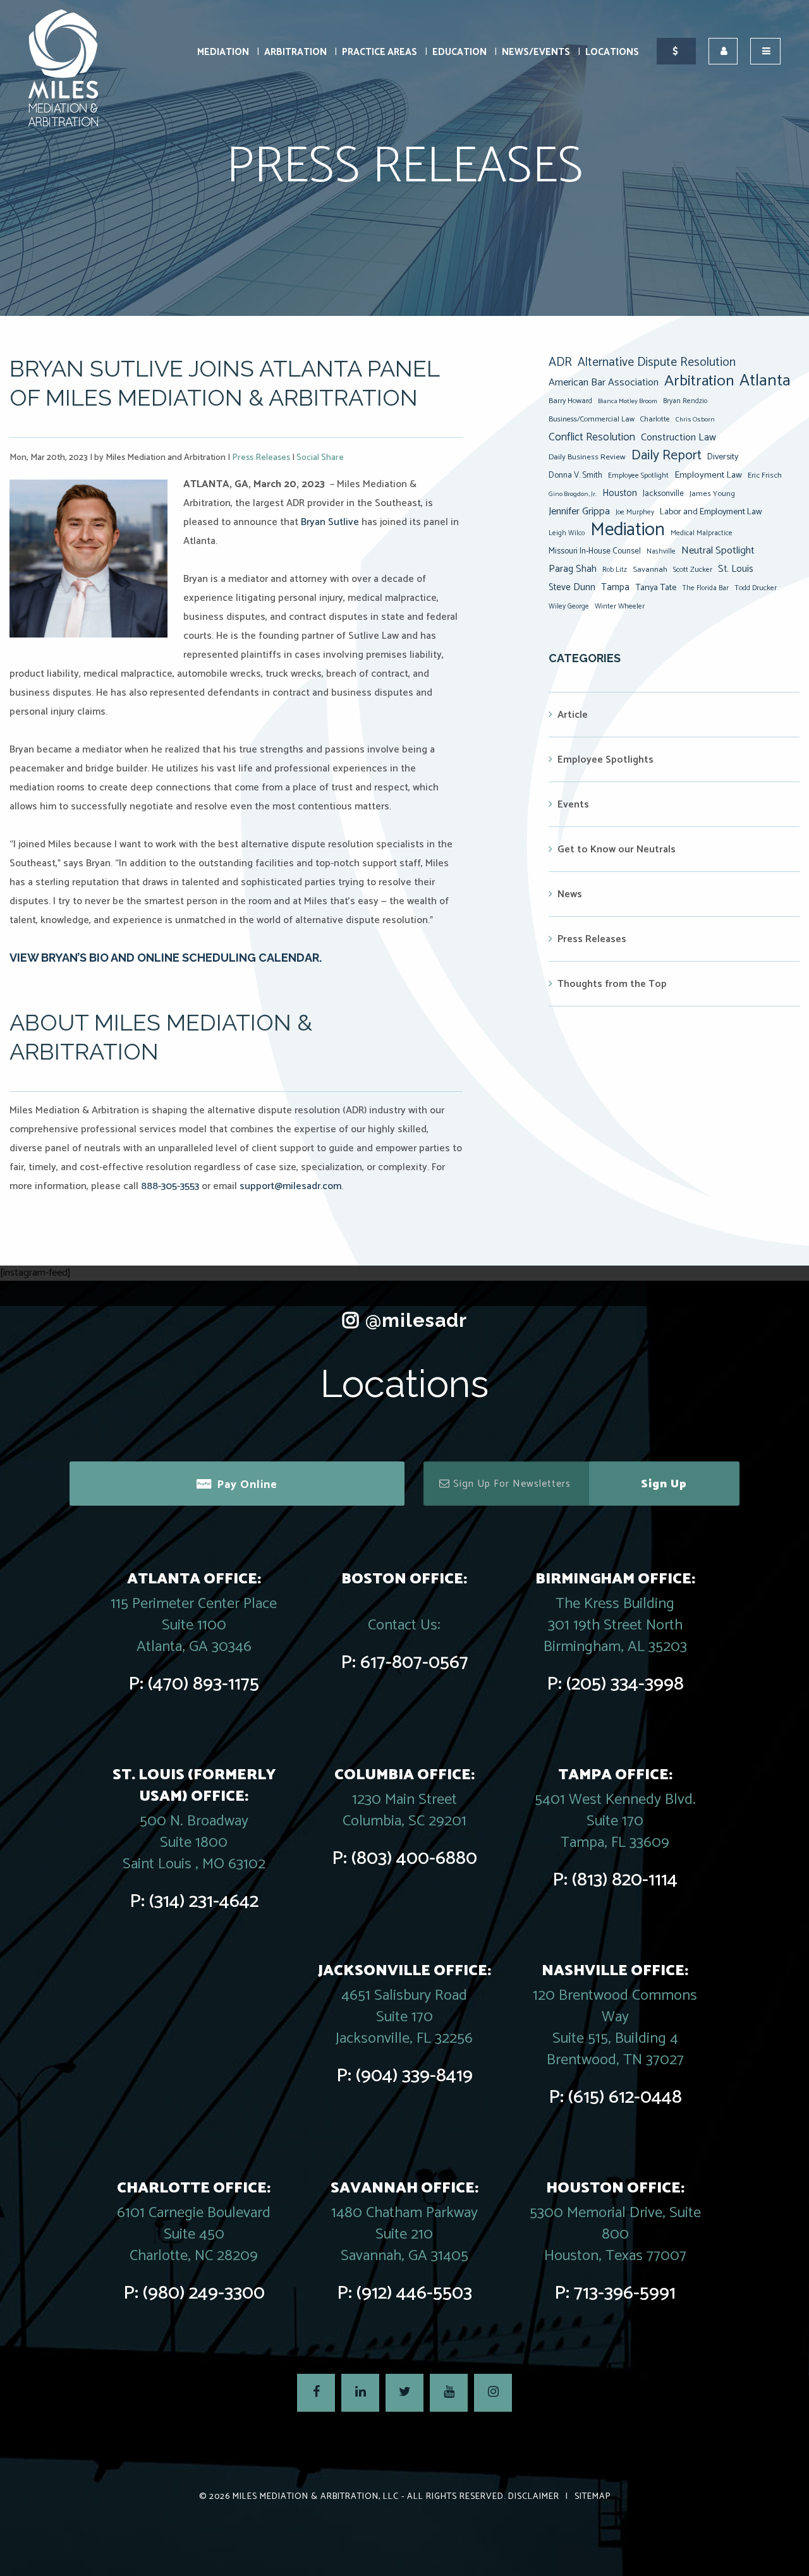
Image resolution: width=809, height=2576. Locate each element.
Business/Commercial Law (592, 419)
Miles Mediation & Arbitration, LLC (316, 2497)
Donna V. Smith (575, 475)
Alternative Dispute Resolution (657, 363)
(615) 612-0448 (625, 2097)
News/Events (536, 52)
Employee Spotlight (638, 475)
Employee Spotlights (605, 760)
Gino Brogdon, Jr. (573, 494)
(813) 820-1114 (625, 1880)
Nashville (661, 552)
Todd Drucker (756, 588)
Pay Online (247, 1485)
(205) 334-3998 (625, 1684)
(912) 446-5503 (414, 2293)
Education (459, 52)
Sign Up (664, 1484)
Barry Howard (570, 401)
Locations (612, 52)
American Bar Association (604, 383)
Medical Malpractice (702, 533)
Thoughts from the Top (612, 984)
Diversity (723, 457)
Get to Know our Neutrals (617, 850)
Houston (620, 493)
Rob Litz (615, 570)
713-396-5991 (625, 2293)
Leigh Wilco (567, 533)
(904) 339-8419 (414, 2076)
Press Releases (261, 458)
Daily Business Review (587, 457)
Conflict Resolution (592, 437)
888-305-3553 (170, 1186)
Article (573, 715)
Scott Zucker (693, 570)
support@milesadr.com (290, 1186)
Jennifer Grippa (579, 511)
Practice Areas (380, 52)
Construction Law (678, 438)
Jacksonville (663, 493)
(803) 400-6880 (414, 1859)
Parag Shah (573, 569)
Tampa (615, 587)
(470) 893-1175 (204, 1684)
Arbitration (295, 52)
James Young (712, 494)
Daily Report (666, 456)
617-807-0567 (414, 1663)
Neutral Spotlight (718, 551)
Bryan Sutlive (330, 522)
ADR (560, 363)
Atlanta (765, 381)
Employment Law (708, 475)
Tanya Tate (656, 588)
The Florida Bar (705, 588)
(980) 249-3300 (204, 2293)
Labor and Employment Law (711, 512)
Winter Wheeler (620, 606)
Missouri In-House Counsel (595, 551)
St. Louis (736, 569)
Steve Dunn (572, 587)
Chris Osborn (695, 420)
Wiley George (569, 607)
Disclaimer (534, 2497)
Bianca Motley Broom (628, 401)
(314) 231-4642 (204, 1902)
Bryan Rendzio (685, 401)
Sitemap (593, 2497)
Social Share (320, 458)
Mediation (223, 52)
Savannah (650, 570)
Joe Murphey (635, 512)
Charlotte (655, 419)
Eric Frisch (765, 475)
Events (573, 805)
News (570, 894)
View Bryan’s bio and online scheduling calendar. (166, 958)
